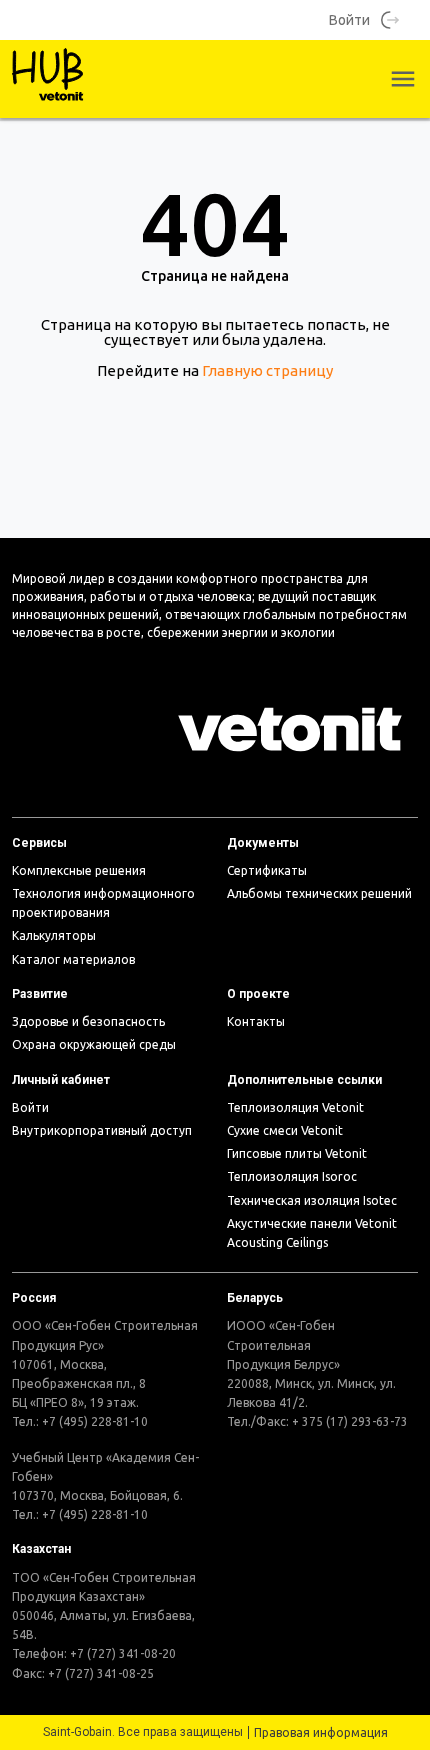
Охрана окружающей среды (94, 1044)
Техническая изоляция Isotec (312, 1200)
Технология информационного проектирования (103, 903)
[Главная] (48, 79)
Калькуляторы (54, 935)
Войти (349, 20)
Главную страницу (267, 370)
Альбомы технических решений (319, 893)
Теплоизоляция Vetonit (295, 1107)
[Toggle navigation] (403, 79)
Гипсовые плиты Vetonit (297, 1153)
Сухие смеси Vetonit (285, 1130)
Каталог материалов (73, 959)
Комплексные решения (79, 870)
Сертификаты (267, 870)
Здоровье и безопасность (88, 1021)
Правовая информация (321, 1732)
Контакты (256, 1021)
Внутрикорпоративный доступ (102, 1130)
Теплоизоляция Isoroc (292, 1176)
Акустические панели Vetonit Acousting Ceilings (312, 1233)
